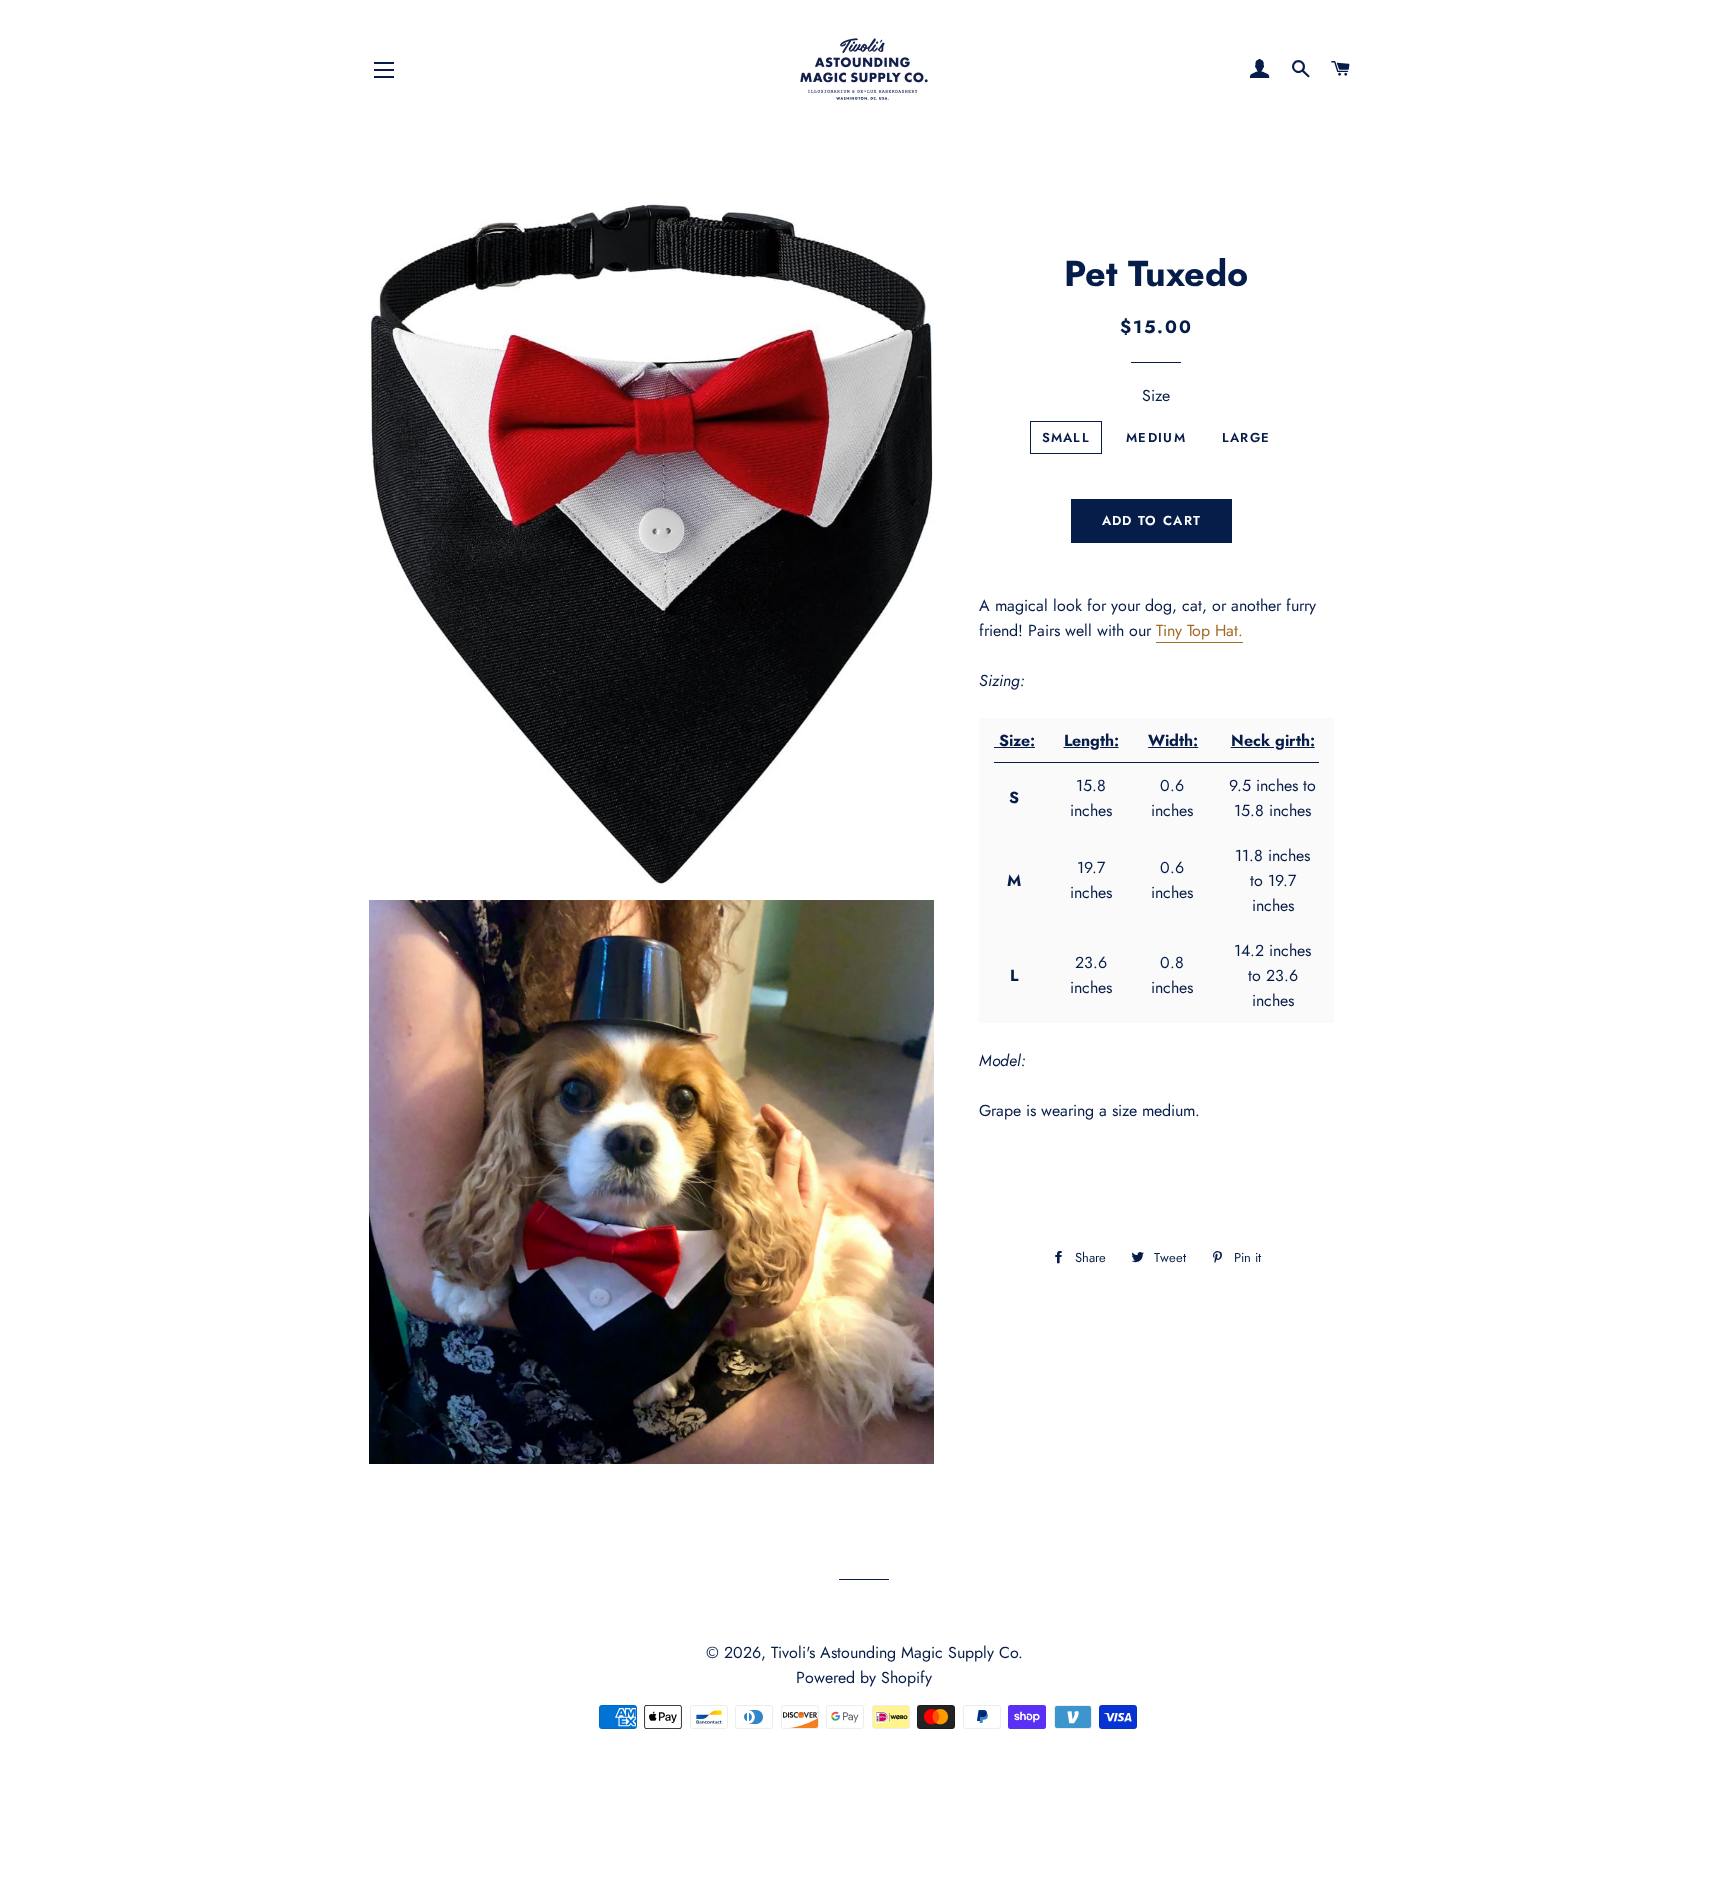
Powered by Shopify (864, 1677)
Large (1246, 437)
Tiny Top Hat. (1199, 630)
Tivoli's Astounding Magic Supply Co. (897, 1652)
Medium (1156, 437)
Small (1066, 437)
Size (1156, 395)
